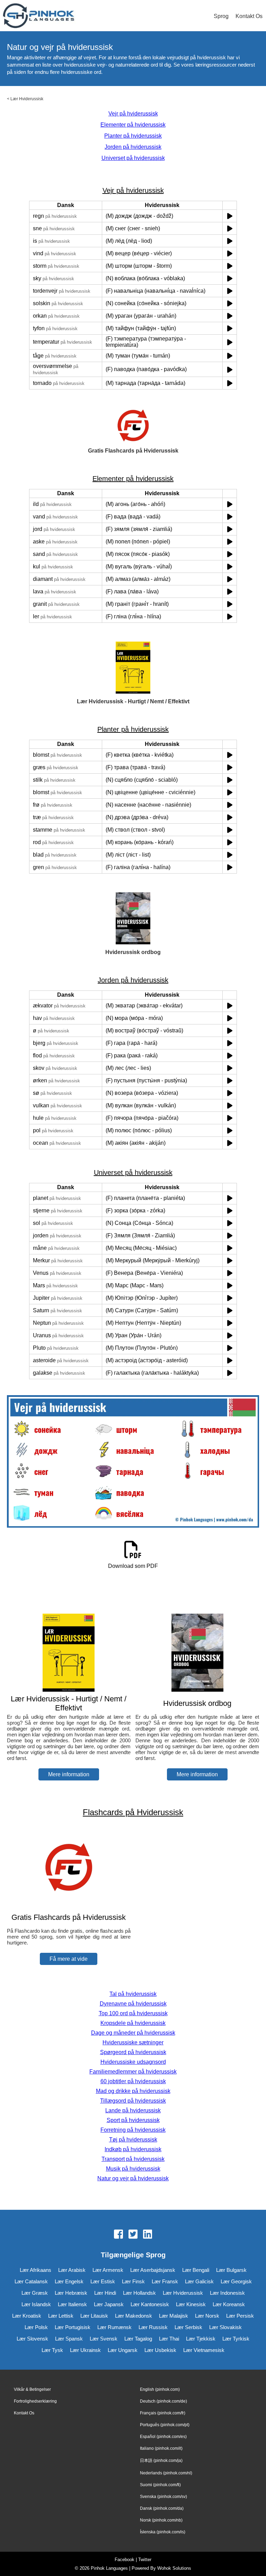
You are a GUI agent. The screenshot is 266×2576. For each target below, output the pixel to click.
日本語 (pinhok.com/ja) (161, 2461)
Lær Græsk (35, 2293)
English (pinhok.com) (160, 2389)
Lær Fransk (165, 2281)
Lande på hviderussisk (133, 2110)
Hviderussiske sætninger (133, 2042)
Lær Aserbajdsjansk (153, 2270)
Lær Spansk (69, 2339)
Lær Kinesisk (191, 2304)
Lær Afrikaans (36, 2270)
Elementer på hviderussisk (133, 125)
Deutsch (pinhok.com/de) (163, 2401)
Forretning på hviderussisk (133, 2130)
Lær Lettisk (61, 2316)
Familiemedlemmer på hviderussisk (133, 2072)
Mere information (69, 1774)
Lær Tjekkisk (201, 2339)
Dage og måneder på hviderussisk (133, 2033)
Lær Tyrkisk (236, 2339)
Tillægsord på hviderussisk (133, 2101)
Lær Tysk (52, 2350)
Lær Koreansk (229, 2304)
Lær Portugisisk (73, 2327)
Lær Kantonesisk (150, 2304)
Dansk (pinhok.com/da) (162, 2508)
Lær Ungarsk (123, 2350)
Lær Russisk (153, 2327)
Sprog (221, 16)
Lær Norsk (207, 2316)
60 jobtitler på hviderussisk (133, 2081)
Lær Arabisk (72, 2270)
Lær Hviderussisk (27, 99)
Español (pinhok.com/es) (163, 2437)
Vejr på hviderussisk (133, 114)
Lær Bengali (196, 2270)
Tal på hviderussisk (133, 1994)
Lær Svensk (104, 2339)
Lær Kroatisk (27, 2316)
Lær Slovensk (32, 2339)
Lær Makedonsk (134, 2316)
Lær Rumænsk (114, 2327)
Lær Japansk (109, 2304)
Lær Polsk (36, 2327)
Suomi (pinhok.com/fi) (160, 2485)
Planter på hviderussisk (133, 136)
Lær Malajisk (174, 2316)
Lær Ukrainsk (85, 2350)
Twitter (145, 2560)
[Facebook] (118, 2235)
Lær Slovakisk (225, 2327)
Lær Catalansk (31, 2281)
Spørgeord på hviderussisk (133, 2052)
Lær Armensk (108, 2270)
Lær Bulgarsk (231, 2270)
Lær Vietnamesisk (204, 2350)
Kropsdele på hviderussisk (133, 2023)
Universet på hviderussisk (133, 158)
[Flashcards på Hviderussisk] (69, 1904)
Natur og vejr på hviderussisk (133, 2178)
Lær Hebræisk (71, 2293)
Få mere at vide (69, 1959)
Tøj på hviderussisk (133, 2140)
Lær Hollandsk (139, 2293)
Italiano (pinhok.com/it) (161, 2448)
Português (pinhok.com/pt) (165, 2425)
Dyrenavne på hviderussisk (133, 2004)
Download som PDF (133, 1566)
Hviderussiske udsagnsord (133, 2062)
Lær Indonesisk (227, 2293)
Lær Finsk (133, 2281)
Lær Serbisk (188, 2327)
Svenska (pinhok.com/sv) (163, 2497)
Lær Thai (169, 2339)
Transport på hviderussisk (133, 2159)
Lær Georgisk (236, 2281)
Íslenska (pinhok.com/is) (163, 2532)
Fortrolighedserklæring (35, 2401)
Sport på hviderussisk (133, 2120)
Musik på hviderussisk (133, 2169)
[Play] (230, 216)
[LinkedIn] (148, 2235)
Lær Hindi (105, 2293)
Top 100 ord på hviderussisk (133, 2013)
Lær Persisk (240, 2316)
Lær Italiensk (72, 2304)
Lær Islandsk (36, 2304)
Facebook (125, 2560)
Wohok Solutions (174, 2568)
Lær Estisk (103, 2281)
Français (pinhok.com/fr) (163, 2413)
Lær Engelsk (69, 2281)
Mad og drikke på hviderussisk (133, 2091)
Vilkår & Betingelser (32, 2389)
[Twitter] (133, 2235)
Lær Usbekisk (160, 2350)
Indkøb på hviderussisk (133, 2149)
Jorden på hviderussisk (133, 147)
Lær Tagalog (138, 2339)
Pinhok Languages (109, 2568)
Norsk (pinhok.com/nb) (161, 2520)
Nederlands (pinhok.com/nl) (166, 2473)
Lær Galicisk (199, 2281)
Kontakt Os (249, 16)
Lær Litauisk (94, 2316)
